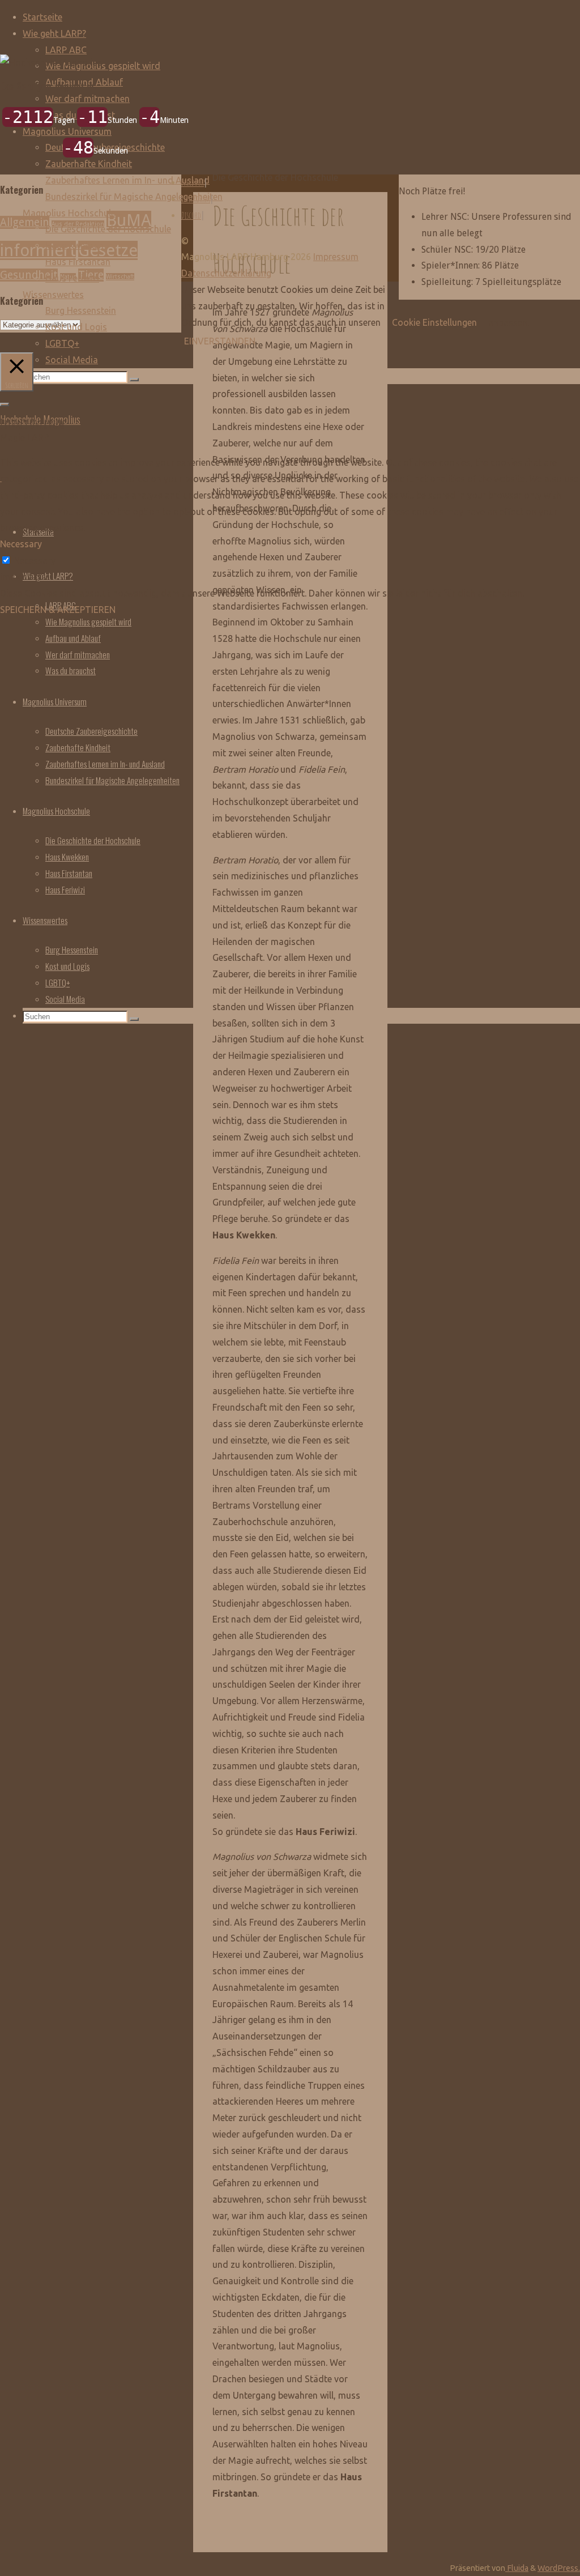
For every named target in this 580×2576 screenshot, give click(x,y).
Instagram (196, 199)
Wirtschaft (120, 277)
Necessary (35, 560)
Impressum (336, 257)
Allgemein (25, 222)
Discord (191, 215)
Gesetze (108, 250)
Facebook (193, 182)
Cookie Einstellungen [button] (434, 322)
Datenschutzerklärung (226, 273)
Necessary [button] (21, 544)
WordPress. (559, 2568)
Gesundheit (29, 275)
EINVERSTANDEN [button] (220, 341)
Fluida (517, 2568)
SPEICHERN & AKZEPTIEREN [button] (58, 610)
